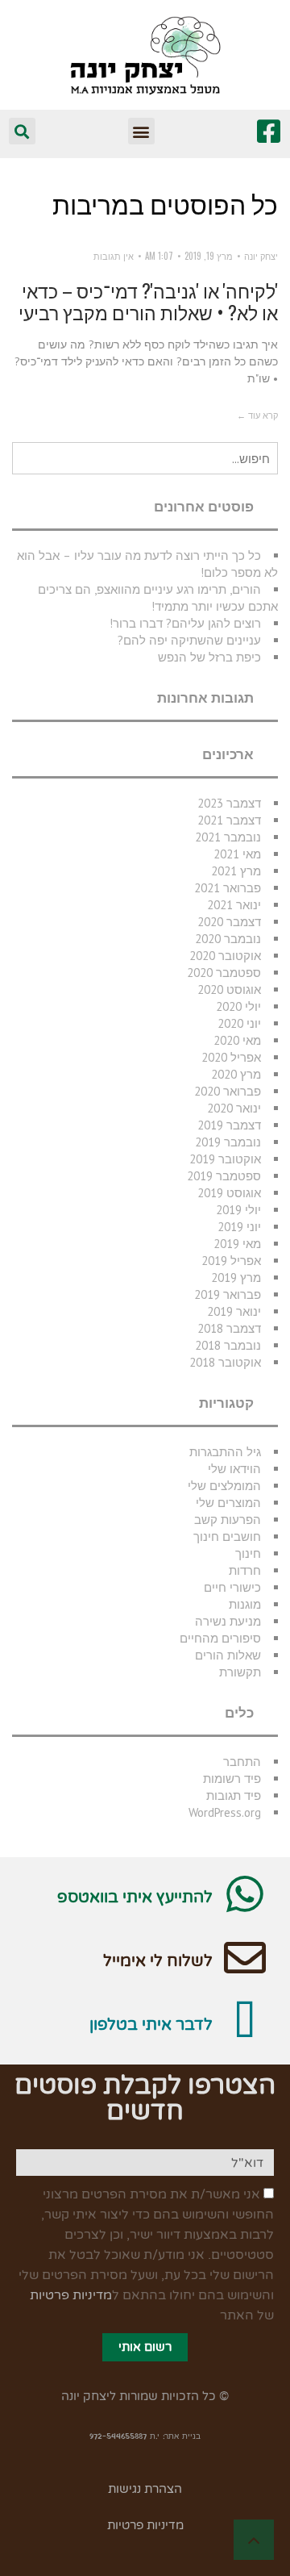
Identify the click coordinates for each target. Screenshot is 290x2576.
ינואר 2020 (234, 1108)
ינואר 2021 (234, 905)
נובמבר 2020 (228, 939)
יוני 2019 (239, 1227)
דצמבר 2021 (229, 820)
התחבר (242, 1762)
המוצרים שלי (228, 1503)
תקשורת (240, 1672)
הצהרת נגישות (145, 2489)
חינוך (248, 1553)
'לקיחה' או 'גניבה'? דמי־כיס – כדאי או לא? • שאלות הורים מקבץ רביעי (148, 302)
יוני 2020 (239, 1023)
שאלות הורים (228, 1655)
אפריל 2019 (231, 1261)
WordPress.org (225, 1812)
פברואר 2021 (228, 888)
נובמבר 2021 (228, 837)
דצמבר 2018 (229, 1328)
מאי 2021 (237, 854)
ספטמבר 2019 (224, 1176)
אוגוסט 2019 (229, 1193)
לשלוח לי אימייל (158, 1961)
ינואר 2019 (234, 1311)
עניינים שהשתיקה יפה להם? (189, 640)
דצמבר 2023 (229, 803)
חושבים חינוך (227, 1536)
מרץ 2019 (236, 1278)
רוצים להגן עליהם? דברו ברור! (185, 623)
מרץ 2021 (236, 871)
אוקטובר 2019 (225, 1159)
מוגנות (245, 1604)
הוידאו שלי (234, 1469)
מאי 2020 (237, 1040)
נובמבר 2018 (228, 1345)
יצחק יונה (261, 256)
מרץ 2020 (236, 1074)
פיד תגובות (234, 1795)
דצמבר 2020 (229, 922)
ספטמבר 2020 (224, 973)
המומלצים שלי (224, 1486)
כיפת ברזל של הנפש (209, 657)
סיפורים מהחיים (220, 1638)
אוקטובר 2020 (225, 956)
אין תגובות (114, 256)
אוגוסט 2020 (229, 989)
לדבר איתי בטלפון (151, 2025)
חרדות (245, 1570)
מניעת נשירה (228, 1621)
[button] (141, 131)
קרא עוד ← (257, 415)
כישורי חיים (232, 1587)
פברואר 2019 (228, 1294)
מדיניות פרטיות (71, 2295)
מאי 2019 (237, 1244)
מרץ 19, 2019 (209, 256)
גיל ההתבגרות (225, 1452)
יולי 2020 (238, 1006)
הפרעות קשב (228, 1520)
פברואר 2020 (228, 1091)
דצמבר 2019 (229, 1125)
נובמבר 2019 (228, 1142)
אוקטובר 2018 (225, 1362)
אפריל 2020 (231, 1057)
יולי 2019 (238, 1210)
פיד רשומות (232, 1779)
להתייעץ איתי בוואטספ (135, 1898)
